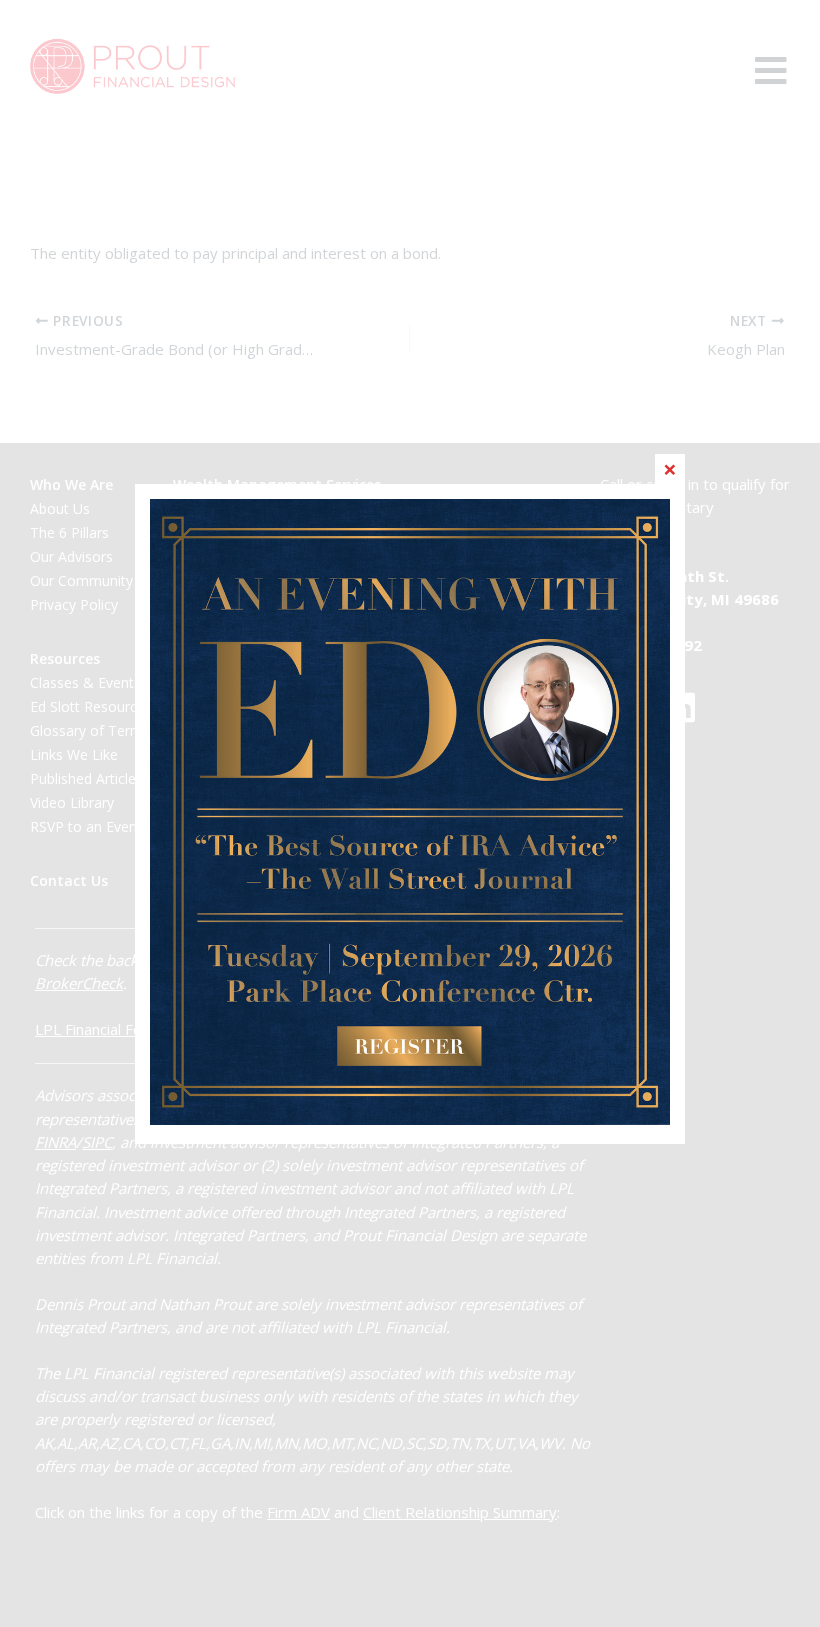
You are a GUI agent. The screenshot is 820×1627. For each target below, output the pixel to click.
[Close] (670, 469)
